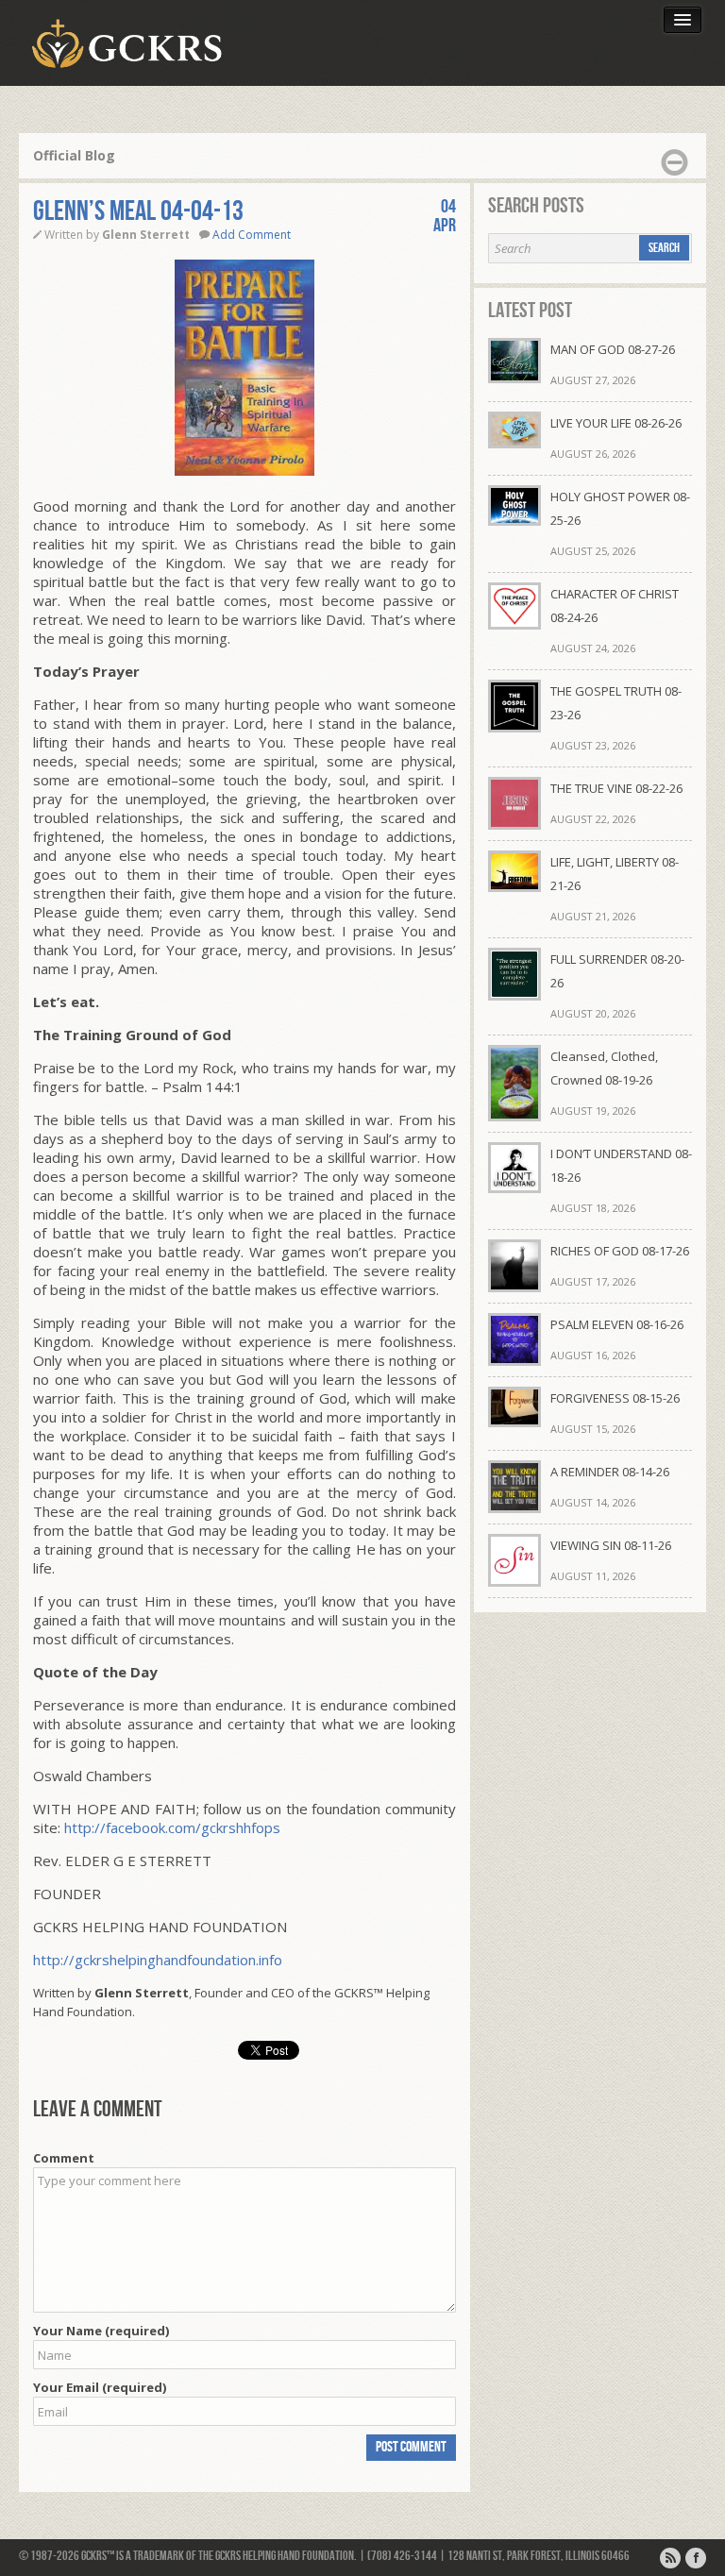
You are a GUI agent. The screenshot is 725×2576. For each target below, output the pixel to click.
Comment (64, 2158)
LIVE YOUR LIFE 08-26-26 (616, 423)
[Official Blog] (670, 2558)
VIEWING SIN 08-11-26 (611, 1545)
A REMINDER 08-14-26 (610, 1472)
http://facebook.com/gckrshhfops (172, 1827)
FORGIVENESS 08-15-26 (615, 1398)
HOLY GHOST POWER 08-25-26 (620, 508)
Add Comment (252, 235)
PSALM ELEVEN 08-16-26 (617, 1324)
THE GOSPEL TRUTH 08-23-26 (616, 703)
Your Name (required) (101, 2331)
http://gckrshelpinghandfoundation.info (158, 1960)
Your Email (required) (100, 2387)
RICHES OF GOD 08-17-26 (620, 1251)
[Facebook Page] (696, 2558)
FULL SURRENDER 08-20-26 (617, 971)
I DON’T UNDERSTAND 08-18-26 (621, 1165)
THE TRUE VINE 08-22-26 (616, 788)
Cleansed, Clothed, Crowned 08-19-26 (604, 1068)
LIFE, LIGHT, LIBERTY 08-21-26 (615, 874)
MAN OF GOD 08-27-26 (613, 349)
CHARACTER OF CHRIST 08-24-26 (615, 606)
